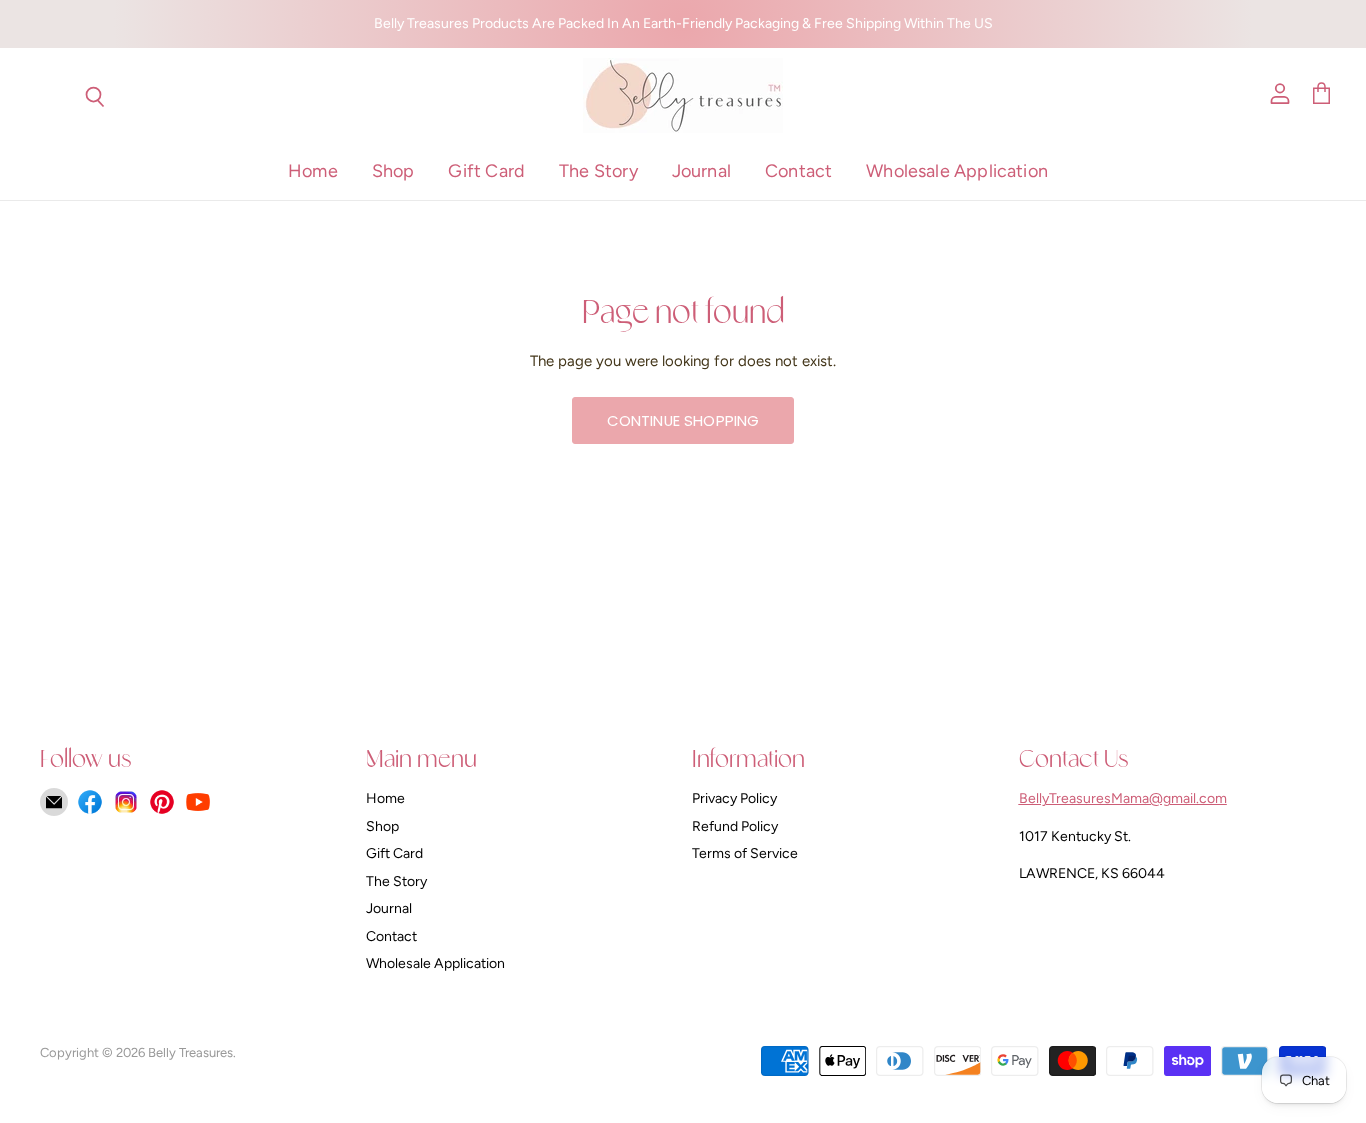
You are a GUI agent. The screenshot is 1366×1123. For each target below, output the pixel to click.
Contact (798, 171)
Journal (701, 171)
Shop (393, 171)
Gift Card (486, 171)
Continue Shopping (683, 420)
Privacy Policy (734, 798)
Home (313, 171)
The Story (598, 171)
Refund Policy (735, 826)
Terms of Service (745, 853)
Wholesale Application (957, 171)
